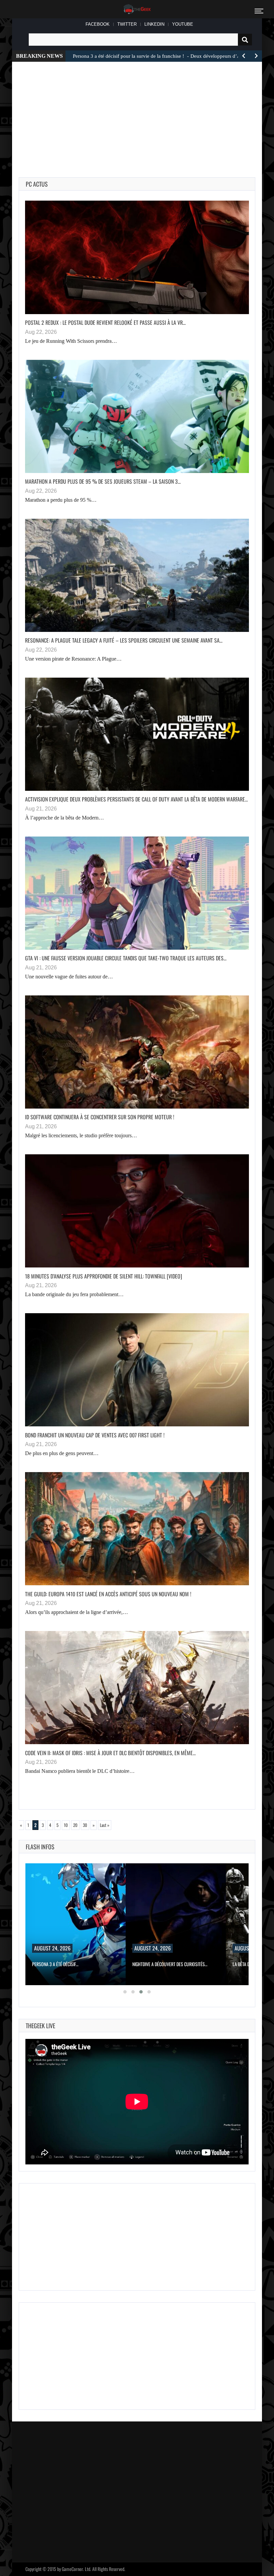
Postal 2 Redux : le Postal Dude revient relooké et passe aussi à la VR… (105, 322)
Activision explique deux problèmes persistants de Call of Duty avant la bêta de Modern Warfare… (136, 799)
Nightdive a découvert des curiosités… (70, 1964)
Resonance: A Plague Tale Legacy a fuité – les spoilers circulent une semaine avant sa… (124, 640)
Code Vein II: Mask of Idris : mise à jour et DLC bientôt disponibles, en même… (110, 1753)
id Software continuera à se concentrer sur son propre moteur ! (100, 1117)
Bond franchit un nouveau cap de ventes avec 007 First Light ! (95, 1435)
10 (66, 1825)
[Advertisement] (166, 108)
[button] (125, 1992)
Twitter (127, 24)
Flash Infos (40, 1847)
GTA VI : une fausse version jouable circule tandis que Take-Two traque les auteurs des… (126, 958)
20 (75, 1825)
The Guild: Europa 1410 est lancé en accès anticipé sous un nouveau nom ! (108, 1594)
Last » (105, 1825)
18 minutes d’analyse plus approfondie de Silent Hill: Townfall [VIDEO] (104, 1276)
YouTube (183, 24)
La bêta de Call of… (151, 1964)
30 (85, 1825)
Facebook (98, 24)
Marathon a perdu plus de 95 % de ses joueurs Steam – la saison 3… (103, 481)
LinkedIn (154, 24)
